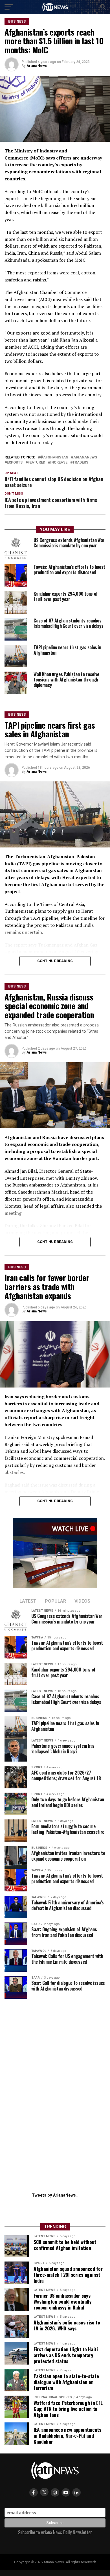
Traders (80, 463)
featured (36, 463)
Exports (15, 463)
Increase (59, 463)
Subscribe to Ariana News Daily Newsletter (55, 2532)
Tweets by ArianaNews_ (55, 2195)
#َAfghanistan (54, 457)
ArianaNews (85, 457)
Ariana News (37, 66)
